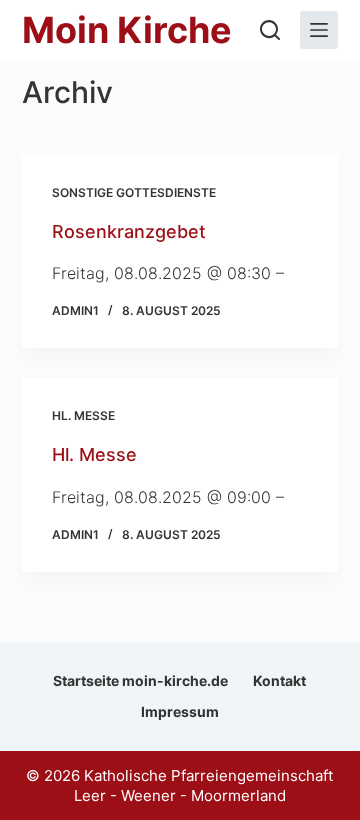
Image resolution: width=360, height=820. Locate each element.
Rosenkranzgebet (129, 231)
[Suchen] (270, 30)
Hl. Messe (83, 415)
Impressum (180, 711)
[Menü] (319, 30)
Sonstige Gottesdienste (134, 192)
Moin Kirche (127, 30)
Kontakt (279, 680)
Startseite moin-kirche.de (140, 680)
